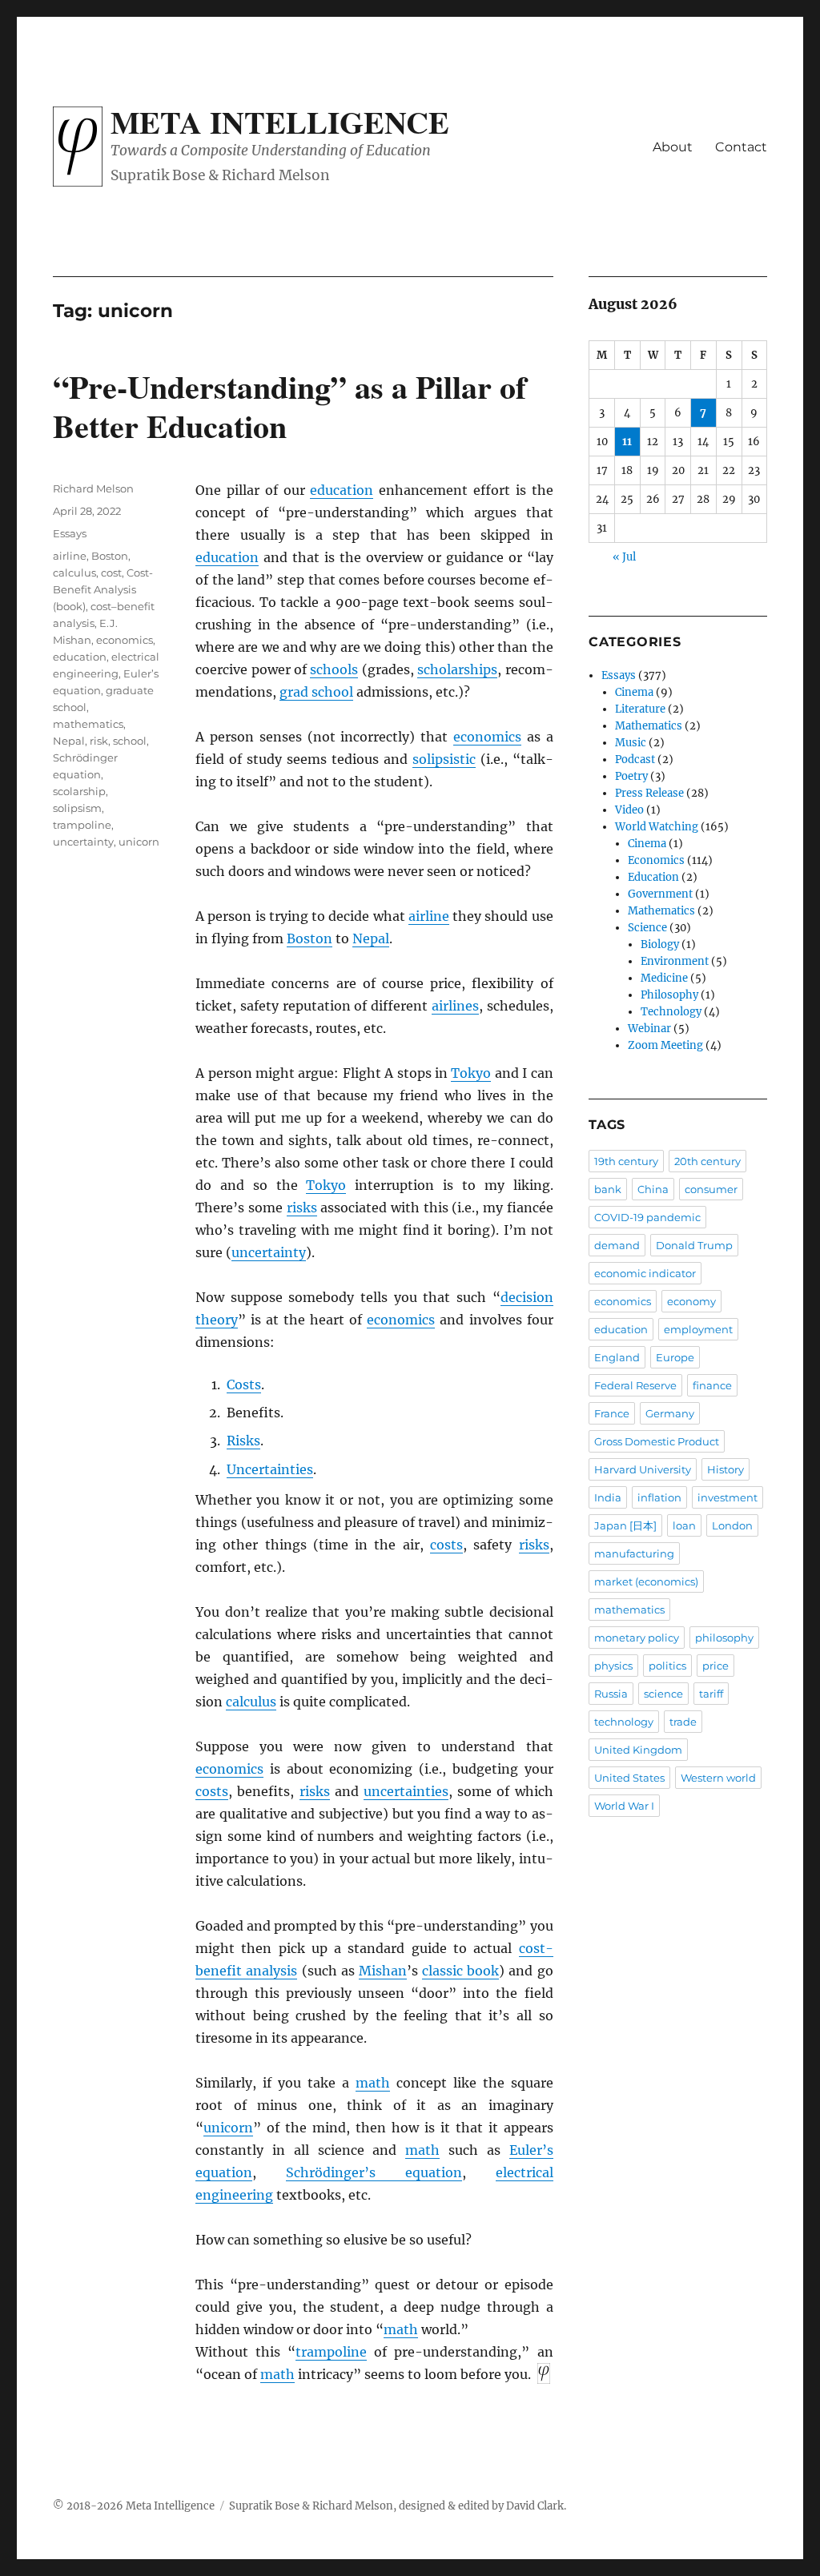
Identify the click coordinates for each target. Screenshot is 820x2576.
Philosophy (669, 995)
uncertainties (406, 1791)
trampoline (331, 2352)
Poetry (631, 776)
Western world (718, 1778)
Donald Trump (694, 1245)
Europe (675, 1357)
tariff (711, 1694)
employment (698, 1329)
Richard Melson (93, 488)
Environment (675, 961)
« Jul (624, 557)
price (715, 1666)
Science (647, 928)
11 (627, 442)
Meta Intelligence (280, 122)
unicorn (228, 2128)
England (617, 1357)
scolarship (79, 791)
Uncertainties (270, 1469)
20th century (707, 1161)
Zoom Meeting (665, 1045)
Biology (660, 944)
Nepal (371, 938)
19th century (626, 1161)
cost (111, 573)
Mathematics (649, 726)
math (373, 2083)
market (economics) (646, 1581)
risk (99, 741)
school (130, 741)
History (726, 1469)
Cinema (634, 692)
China (653, 1189)
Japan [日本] (625, 1525)
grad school (316, 692)
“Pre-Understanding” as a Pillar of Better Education (289, 406)
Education (653, 877)
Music (631, 743)
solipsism (77, 808)
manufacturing (634, 1553)
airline (429, 916)
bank (608, 1189)
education (342, 490)
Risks (243, 1441)
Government (660, 894)
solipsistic (444, 759)
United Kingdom (638, 1750)
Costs (244, 1384)
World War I (624, 1806)
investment (728, 1497)
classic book (460, 1971)
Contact (741, 147)
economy (691, 1301)
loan (684, 1525)
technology (624, 1722)
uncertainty (269, 1252)
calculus (251, 1702)
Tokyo (471, 1073)
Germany (670, 1413)
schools (334, 669)
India (608, 1497)
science (663, 1694)
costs (446, 1545)
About (673, 147)
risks (302, 1208)
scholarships (457, 669)
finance (712, 1385)
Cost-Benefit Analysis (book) (103, 589)
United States (629, 1778)
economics (487, 737)
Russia (611, 1694)
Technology (671, 1012)
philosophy (724, 1638)
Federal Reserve (635, 1385)
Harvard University (643, 1469)
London (732, 1525)
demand (617, 1245)
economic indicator (645, 1273)
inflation (659, 1497)
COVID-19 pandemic (647, 1217)
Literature (640, 709)
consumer (711, 1189)
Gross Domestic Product (657, 1441)
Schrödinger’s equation (374, 2172)
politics (667, 1666)
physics (613, 1666)
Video (629, 810)
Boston (310, 938)
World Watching (657, 827)
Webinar (649, 1029)
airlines (455, 1006)
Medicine (664, 978)
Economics (656, 860)
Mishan (383, 1971)
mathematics (88, 724)
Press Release (649, 793)
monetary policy (637, 1638)
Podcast (635, 760)
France (612, 1413)
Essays (70, 533)
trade (683, 1722)
